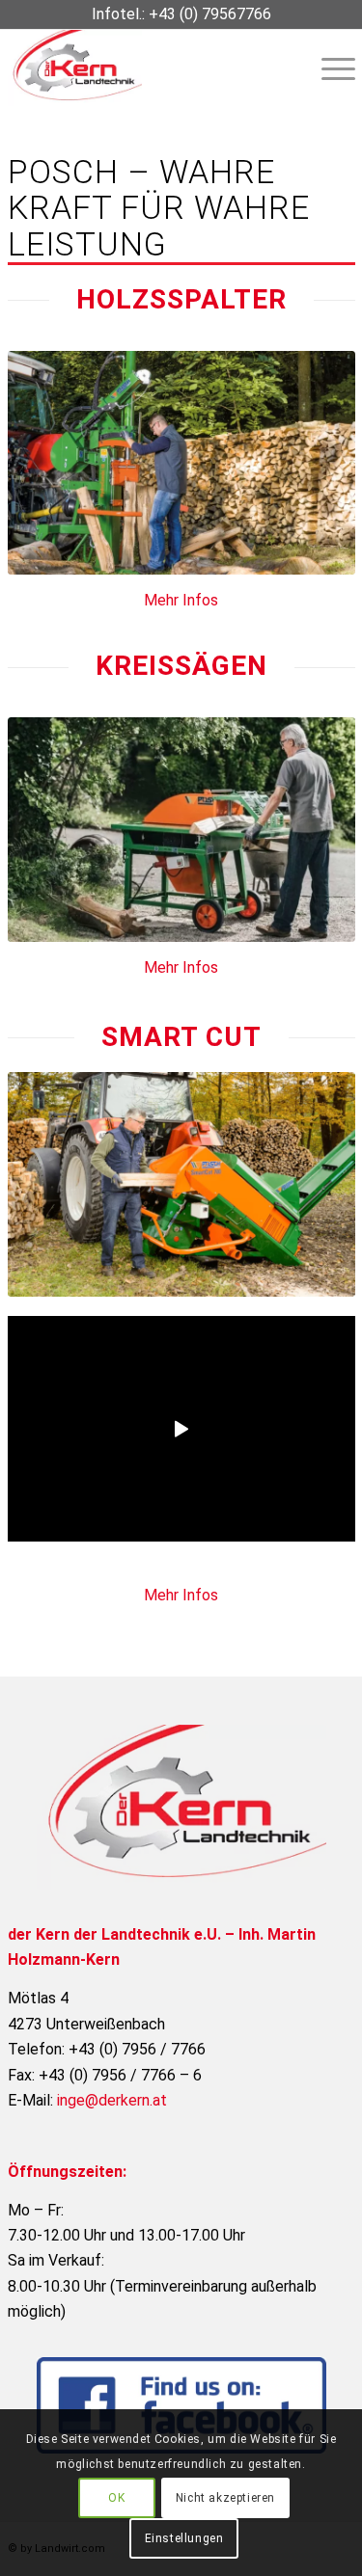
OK (116, 2498)
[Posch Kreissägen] (181, 830)
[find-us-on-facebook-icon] (181, 2405)
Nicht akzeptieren (225, 2498)
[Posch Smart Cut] (181, 1184)
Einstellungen (184, 2538)
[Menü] (329, 67)
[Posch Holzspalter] (181, 463)
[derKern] (147, 67)
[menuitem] (329, 67)
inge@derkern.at (112, 2100)
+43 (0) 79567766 (210, 14)
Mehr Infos (181, 600)
